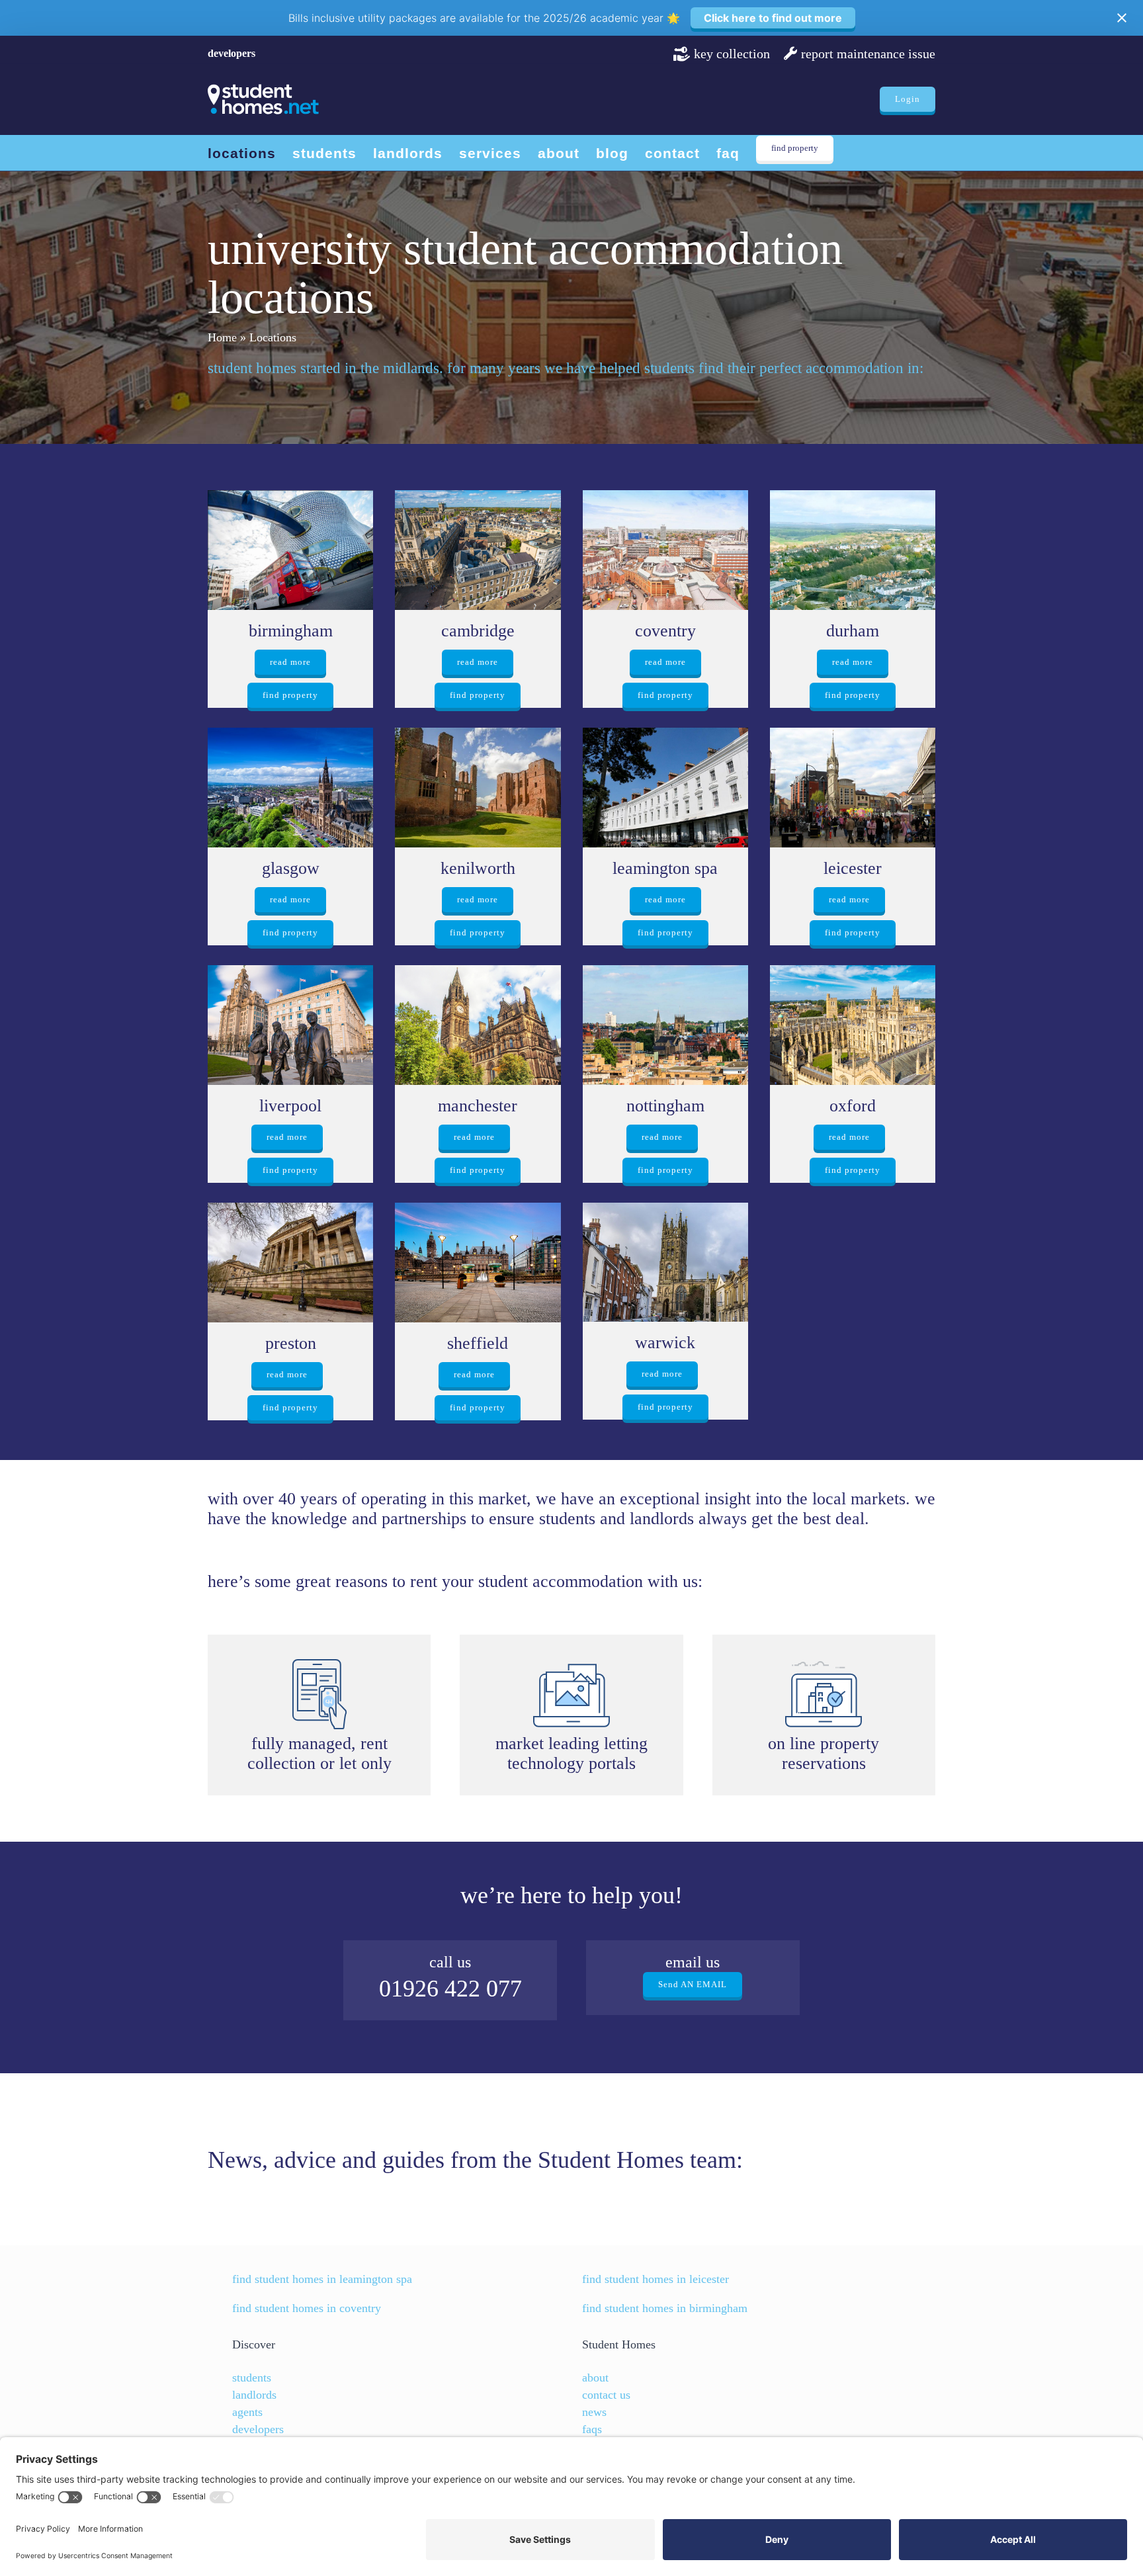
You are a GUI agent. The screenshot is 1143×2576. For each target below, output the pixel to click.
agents (247, 2412)
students (252, 2378)
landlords (254, 2395)
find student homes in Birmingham (665, 2308)
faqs (592, 2429)
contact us (606, 2395)
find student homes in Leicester (656, 2279)
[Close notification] (1122, 18)
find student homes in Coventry (307, 2308)
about (595, 2378)
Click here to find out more (773, 18)
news (594, 2412)
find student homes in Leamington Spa (322, 2279)
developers (232, 53)
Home (222, 337)
